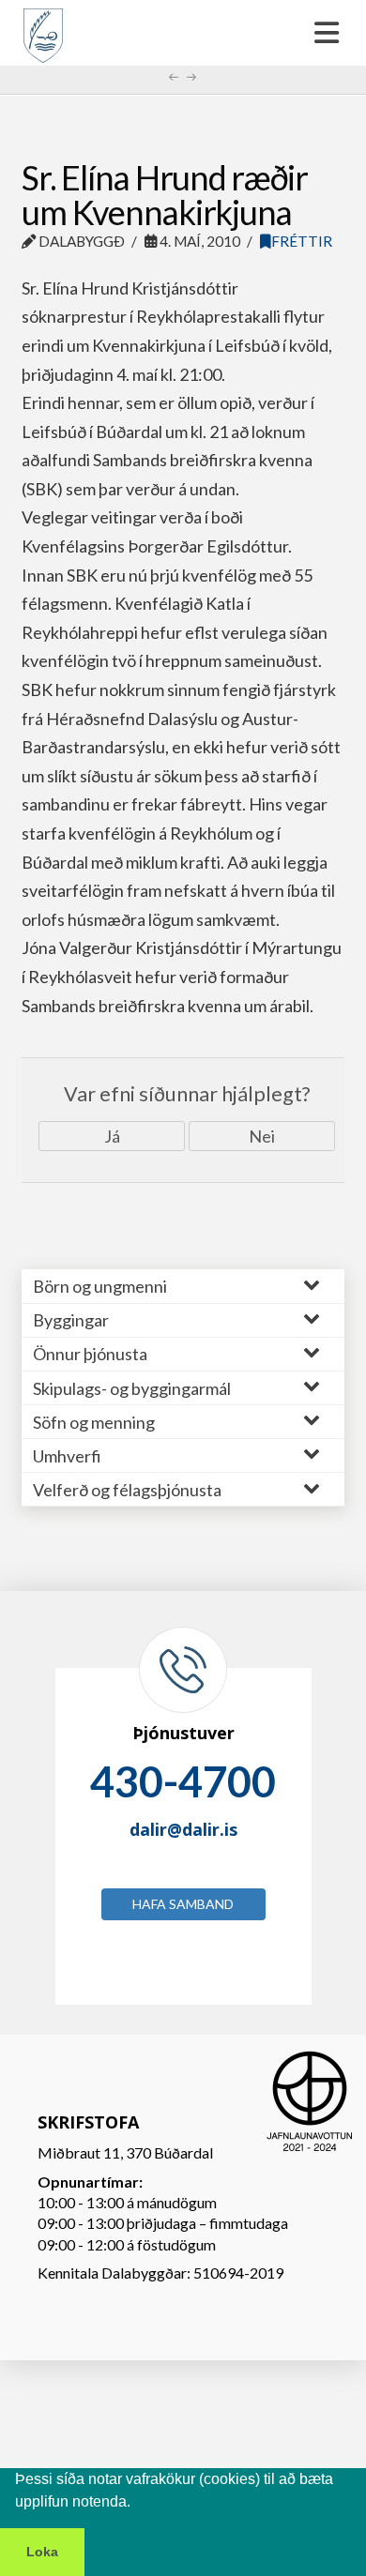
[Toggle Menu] (183, 33)
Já (112, 1136)
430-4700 (183, 1781)
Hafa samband (183, 1904)
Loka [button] (42, 2552)
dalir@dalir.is (183, 1829)
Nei (262, 1136)
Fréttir (302, 241)
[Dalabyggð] (43, 27)
